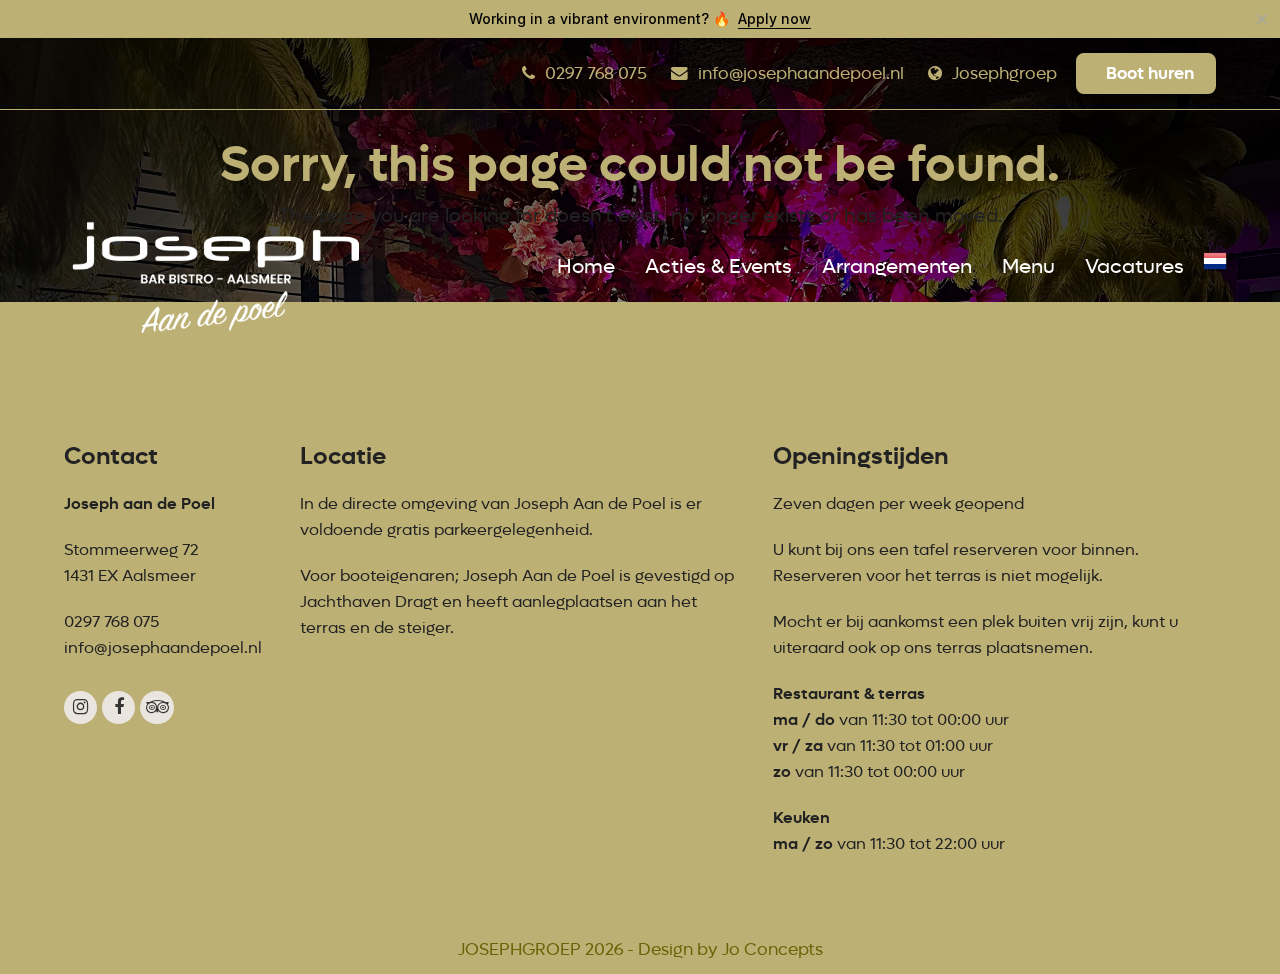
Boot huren (1150, 73)
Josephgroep (1004, 73)
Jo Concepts (772, 949)
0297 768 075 (596, 73)
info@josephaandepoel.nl (801, 73)
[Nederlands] (1215, 267)
